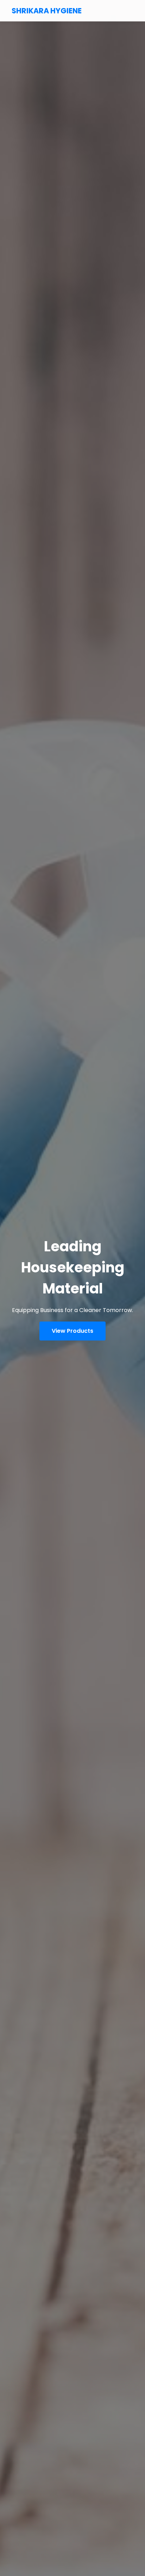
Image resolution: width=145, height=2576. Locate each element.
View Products (72, 1331)
